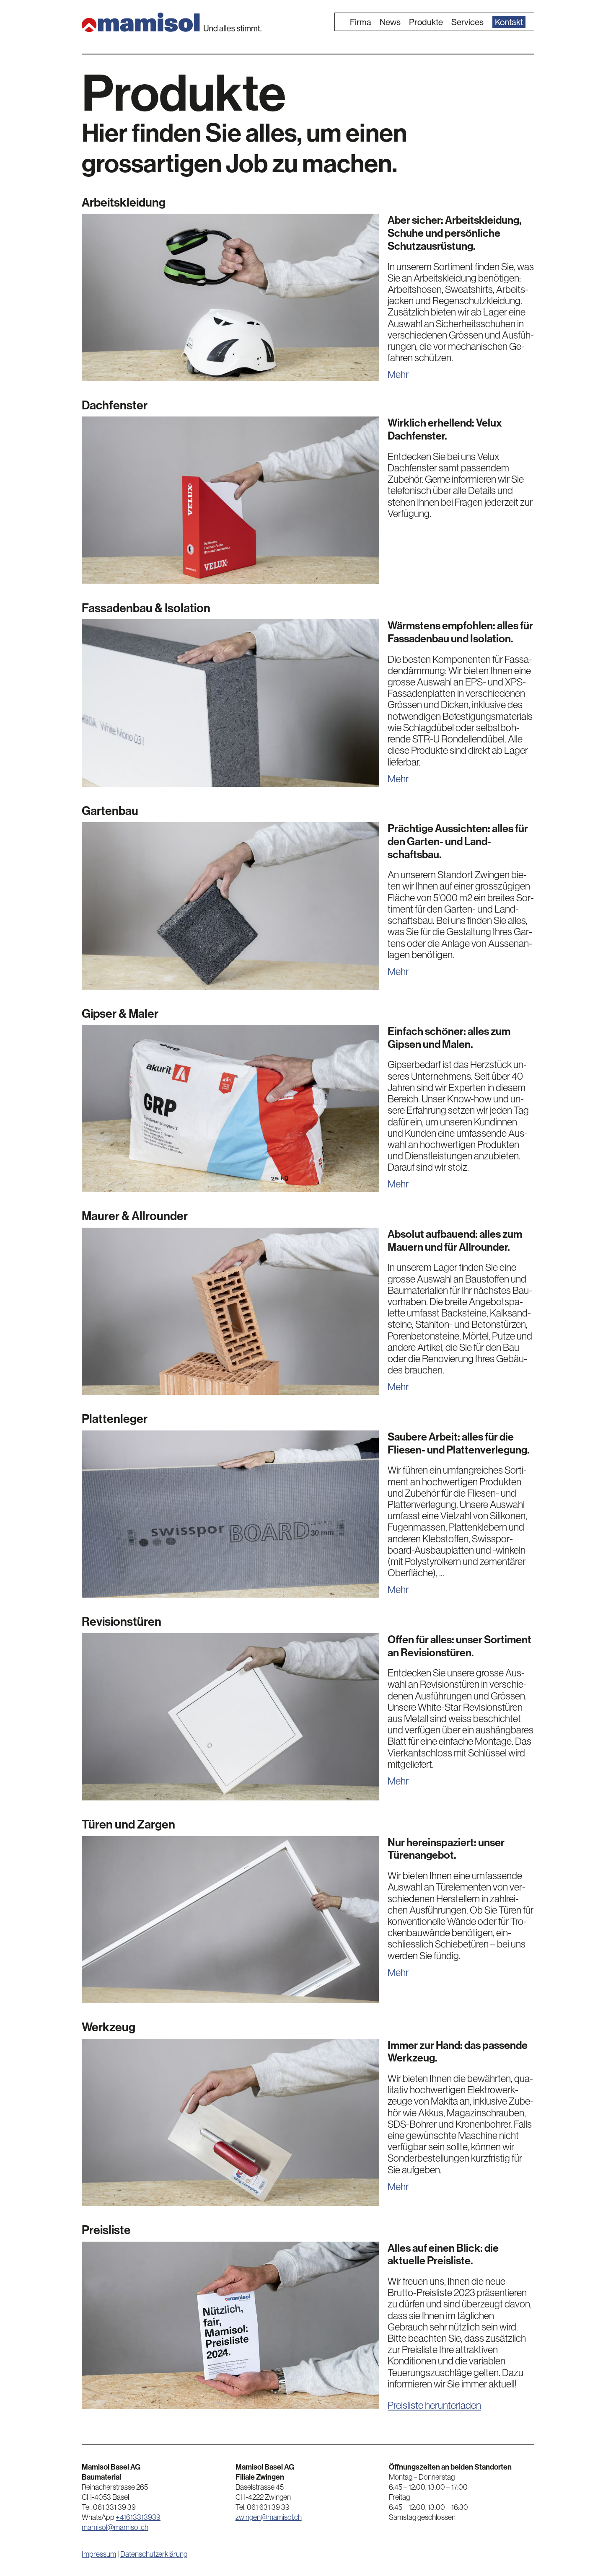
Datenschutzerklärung (154, 2554)
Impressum (99, 2554)
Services (467, 22)
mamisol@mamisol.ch (115, 2527)
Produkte (426, 22)
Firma (361, 22)
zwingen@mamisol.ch (269, 2517)
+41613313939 (138, 2517)
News (390, 22)
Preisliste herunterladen (434, 2405)
